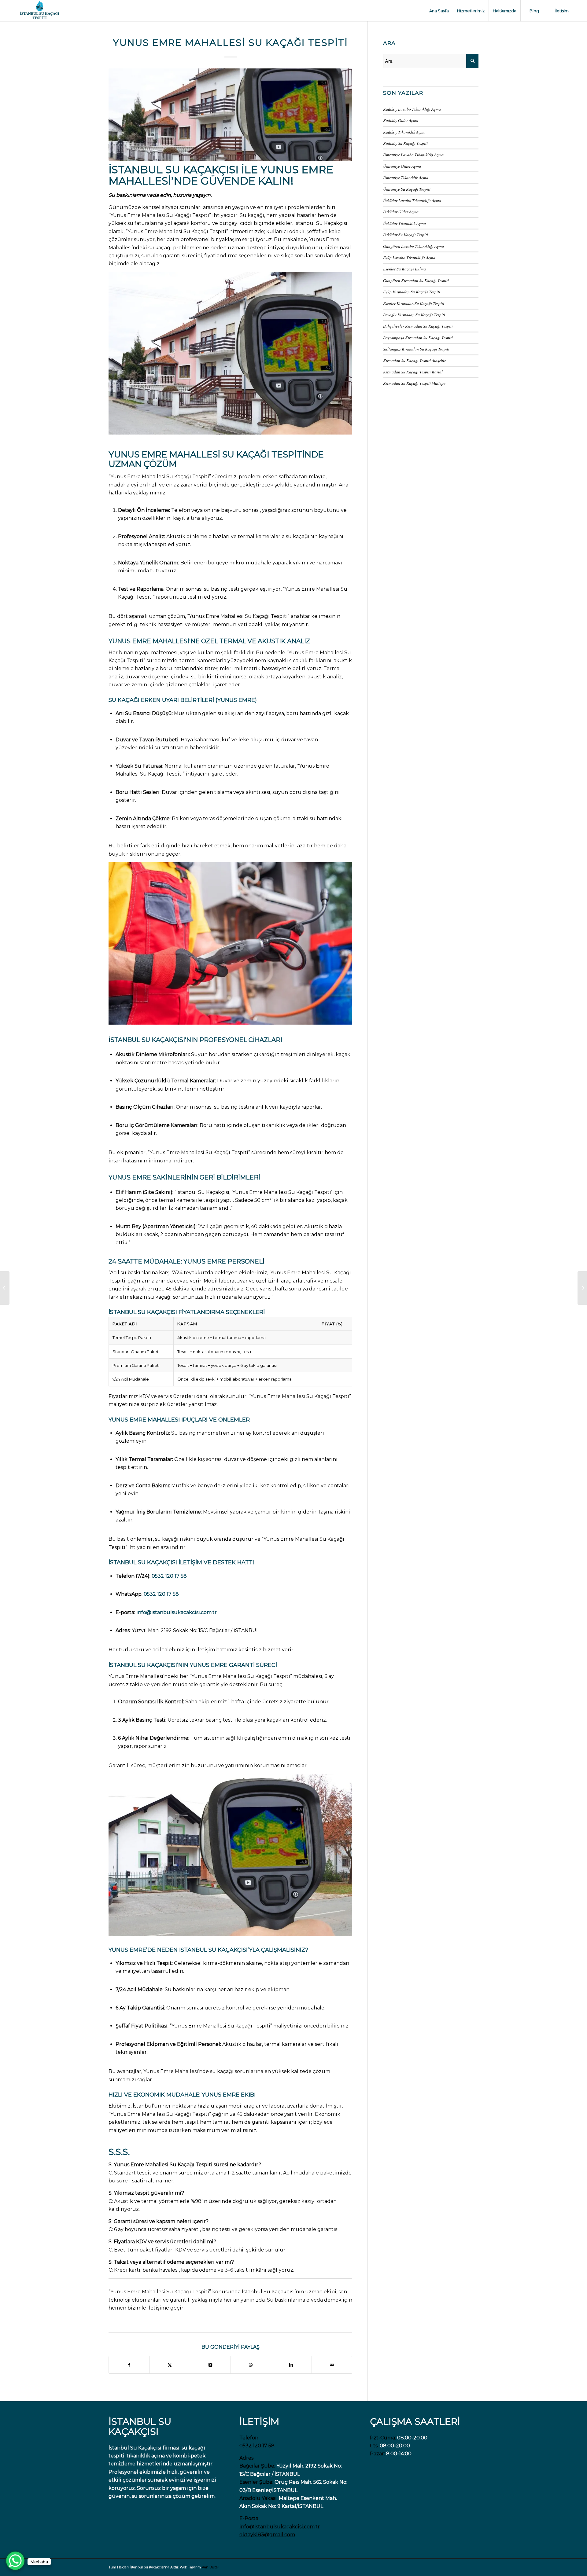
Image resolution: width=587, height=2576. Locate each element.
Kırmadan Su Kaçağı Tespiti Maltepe (414, 383)
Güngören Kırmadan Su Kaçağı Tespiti (416, 280)
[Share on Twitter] (170, 2365)
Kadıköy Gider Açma (401, 120)
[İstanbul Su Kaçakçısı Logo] (39, 11)
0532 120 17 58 (169, 1576)
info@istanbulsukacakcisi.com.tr (177, 1612)
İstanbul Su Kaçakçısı (174, 170)
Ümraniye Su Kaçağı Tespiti (407, 189)
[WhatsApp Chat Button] (15, 2561)
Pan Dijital (210, 2567)
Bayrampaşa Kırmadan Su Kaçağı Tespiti (418, 338)
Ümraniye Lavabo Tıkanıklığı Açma (413, 154)
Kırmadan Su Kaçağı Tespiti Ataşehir (414, 360)
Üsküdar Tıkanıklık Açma (404, 223)
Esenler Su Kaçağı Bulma (404, 269)
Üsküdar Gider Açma (401, 212)
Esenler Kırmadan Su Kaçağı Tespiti (414, 303)
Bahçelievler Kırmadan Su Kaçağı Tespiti (418, 326)
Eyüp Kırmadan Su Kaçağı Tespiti (412, 292)
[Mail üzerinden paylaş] (332, 2365)
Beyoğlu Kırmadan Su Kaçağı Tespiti (414, 315)
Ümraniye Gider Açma (402, 166)
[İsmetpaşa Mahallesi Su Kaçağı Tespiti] (5, 1288)
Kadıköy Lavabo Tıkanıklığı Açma (412, 109)
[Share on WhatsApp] (251, 2365)
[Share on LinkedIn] (291, 2365)
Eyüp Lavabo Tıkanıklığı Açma (409, 257)
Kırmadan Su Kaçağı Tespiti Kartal (413, 372)
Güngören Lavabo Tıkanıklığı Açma (413, 246)
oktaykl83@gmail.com (267, 2535)
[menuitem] (439, 11)
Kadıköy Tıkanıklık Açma (404, 132)
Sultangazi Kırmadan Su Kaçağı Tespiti (416, 349)
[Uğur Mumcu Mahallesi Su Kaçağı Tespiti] (582, 1288)
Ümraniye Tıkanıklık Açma (406, 177)
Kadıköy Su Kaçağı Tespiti (405, 143)
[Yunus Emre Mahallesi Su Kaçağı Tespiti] (230, 115)
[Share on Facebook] (129, 2365)
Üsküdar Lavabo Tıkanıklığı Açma (412, 200)
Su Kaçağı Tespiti (263, 454)
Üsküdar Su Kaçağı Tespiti (406, 235)
